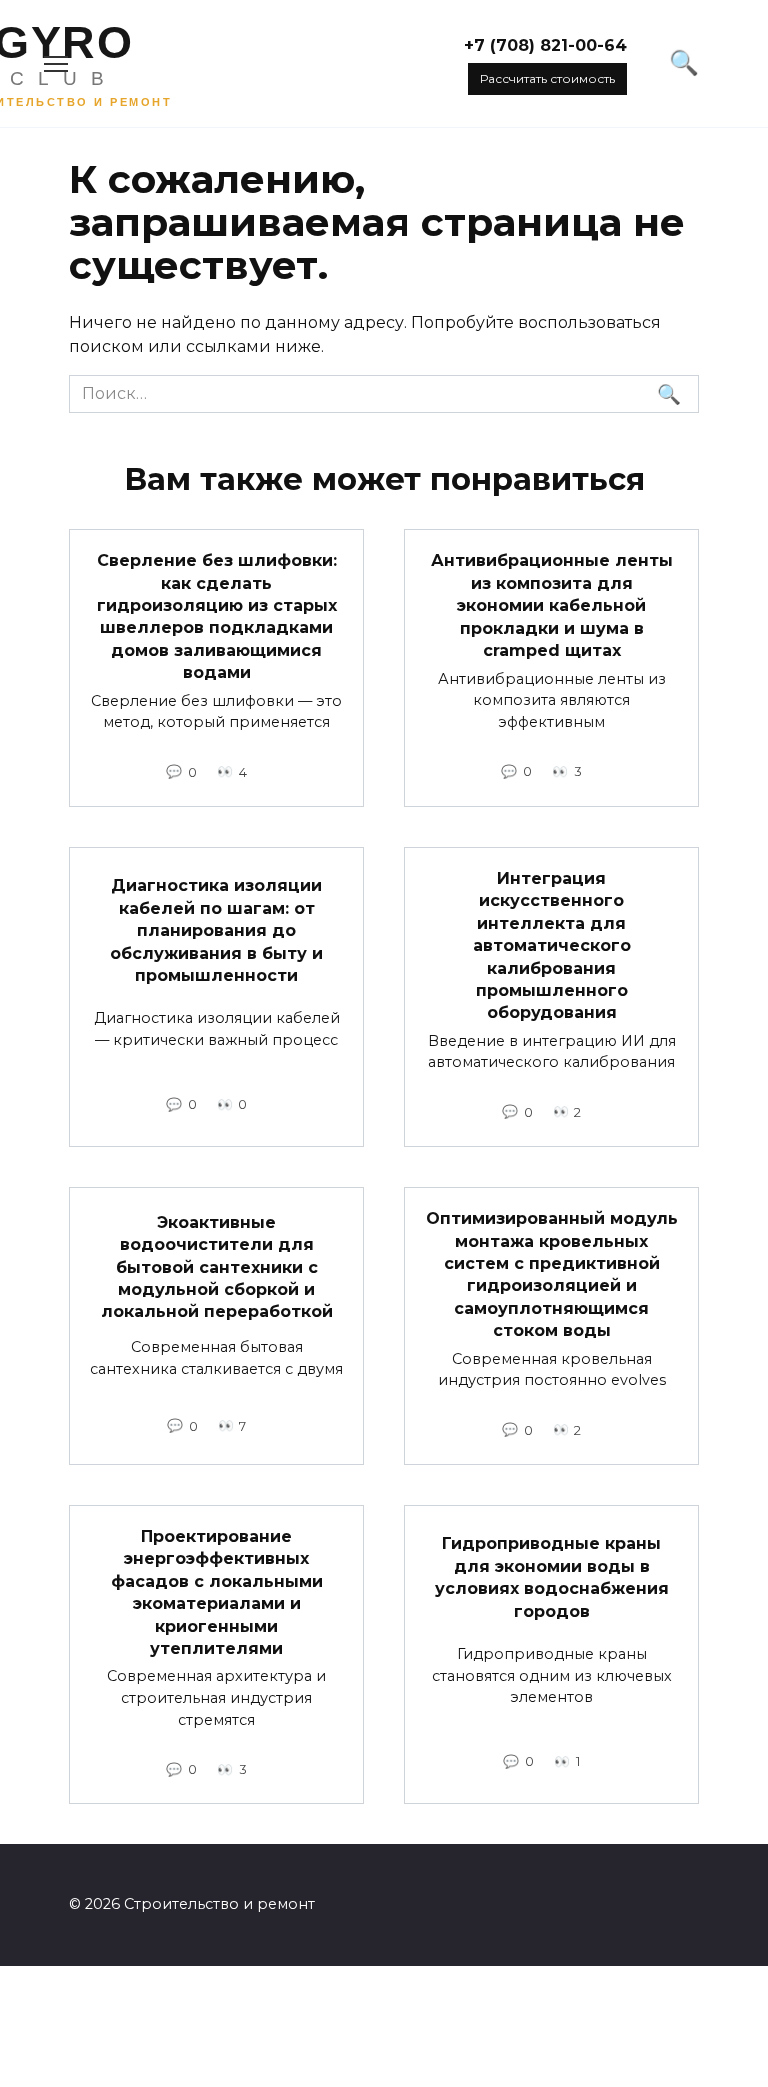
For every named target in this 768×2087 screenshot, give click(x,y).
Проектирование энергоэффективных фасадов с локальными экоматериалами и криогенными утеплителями (217, 1592)
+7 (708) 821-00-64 (545, 45)
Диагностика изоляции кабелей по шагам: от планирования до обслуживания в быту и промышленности (216, 930)
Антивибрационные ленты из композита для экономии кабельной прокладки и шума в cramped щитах (552, 605)
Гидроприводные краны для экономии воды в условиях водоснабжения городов (552, 1577)
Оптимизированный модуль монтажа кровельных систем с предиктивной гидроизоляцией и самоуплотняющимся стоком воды (552, 1274)
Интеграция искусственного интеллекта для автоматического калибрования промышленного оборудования (552, 945)
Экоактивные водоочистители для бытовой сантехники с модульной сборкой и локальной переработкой (217, 1267)
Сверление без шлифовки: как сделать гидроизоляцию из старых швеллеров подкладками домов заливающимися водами (217, 616)
